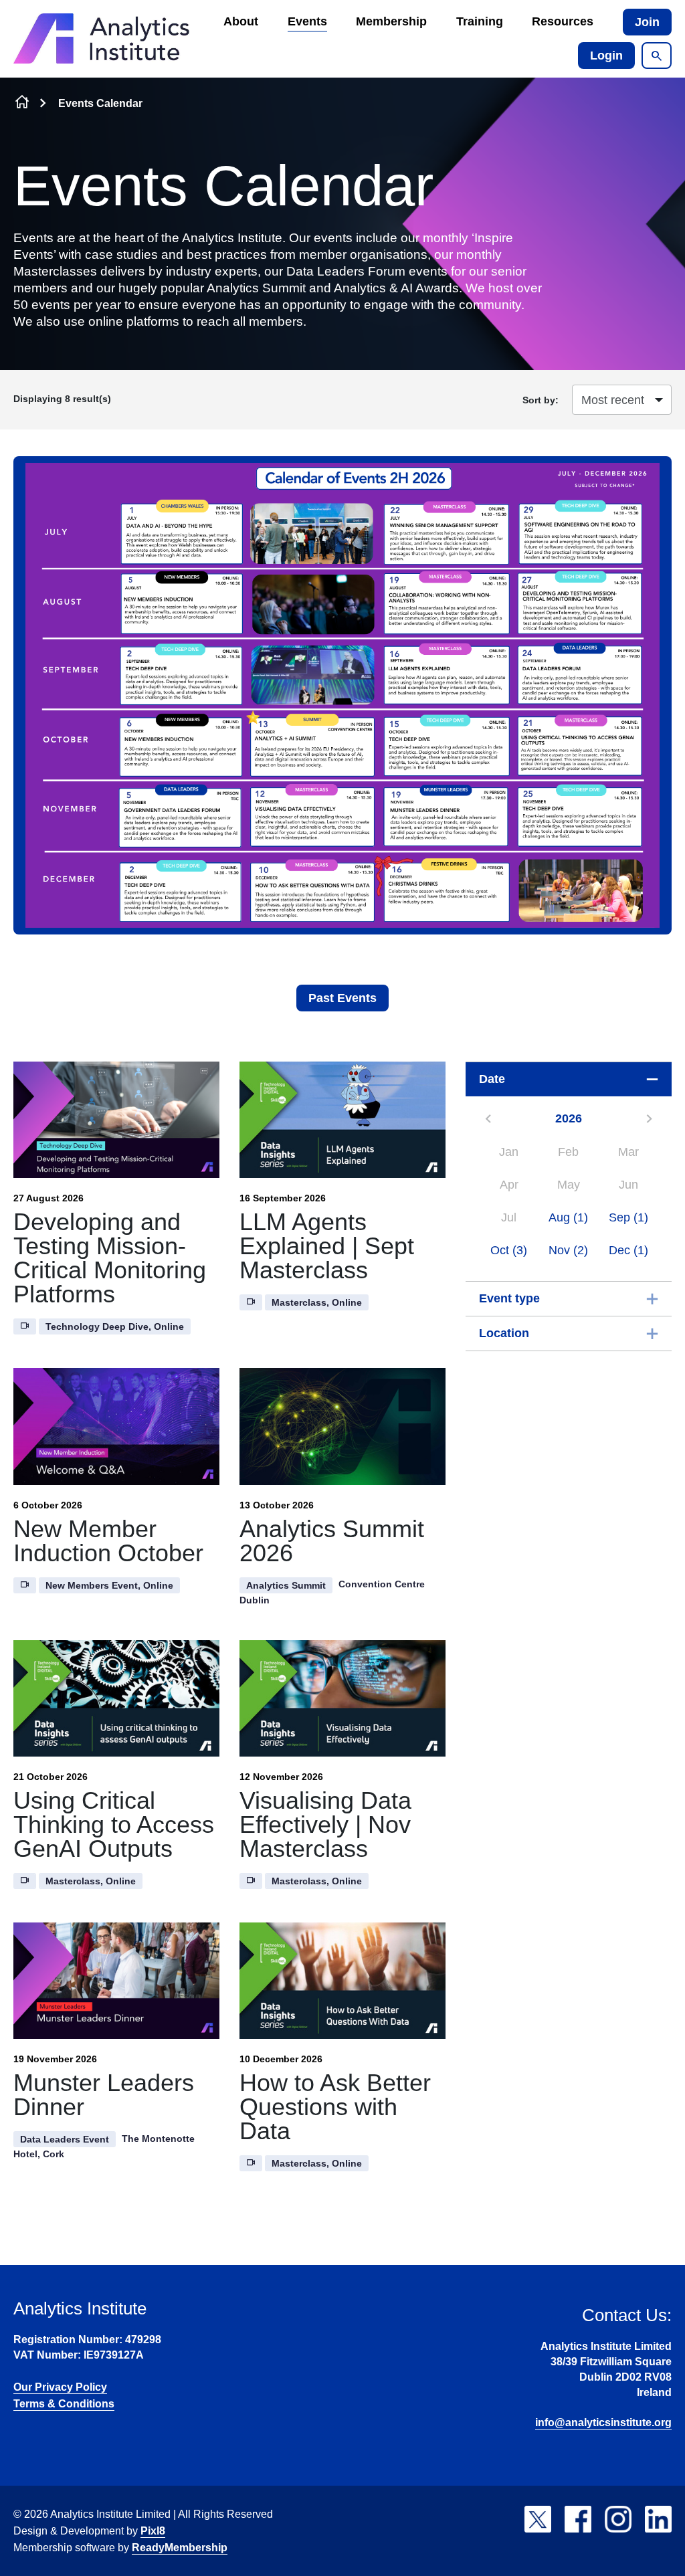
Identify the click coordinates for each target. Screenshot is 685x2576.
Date (492, 1079)
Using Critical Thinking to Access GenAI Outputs (114, 1824)
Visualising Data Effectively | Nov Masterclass (325, 1824)
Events (307, 21)
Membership (391, 21)
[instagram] (618, 2519)
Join (647, 22)
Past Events (342, 998)
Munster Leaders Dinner (104, 2095)
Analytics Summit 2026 (332, 1541)
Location (504, 1333)
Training (480, 21)
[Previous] (488, 1119)
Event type (509, 1298)
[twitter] (538, 2519)
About (241, 21)
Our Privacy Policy (60, 2387)
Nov (568, 1250)
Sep (628, 1217)
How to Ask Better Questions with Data (335, 2107)
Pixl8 (153, 2531)
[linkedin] (658, 2519)
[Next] (649, 1119)
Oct (509, 1250)
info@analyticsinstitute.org (603, 2422)
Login (606, 56)
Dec (628, 1250)
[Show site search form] (657, 56)
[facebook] (578, 2519)
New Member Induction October (108, 1541)
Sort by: (541, 400)
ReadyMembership (180, 2548)
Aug (568, 1217)
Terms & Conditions (64, 2404)
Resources (563, 21)
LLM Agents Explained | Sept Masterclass (327, 1246)
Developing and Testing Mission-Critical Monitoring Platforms (110, 1258)
